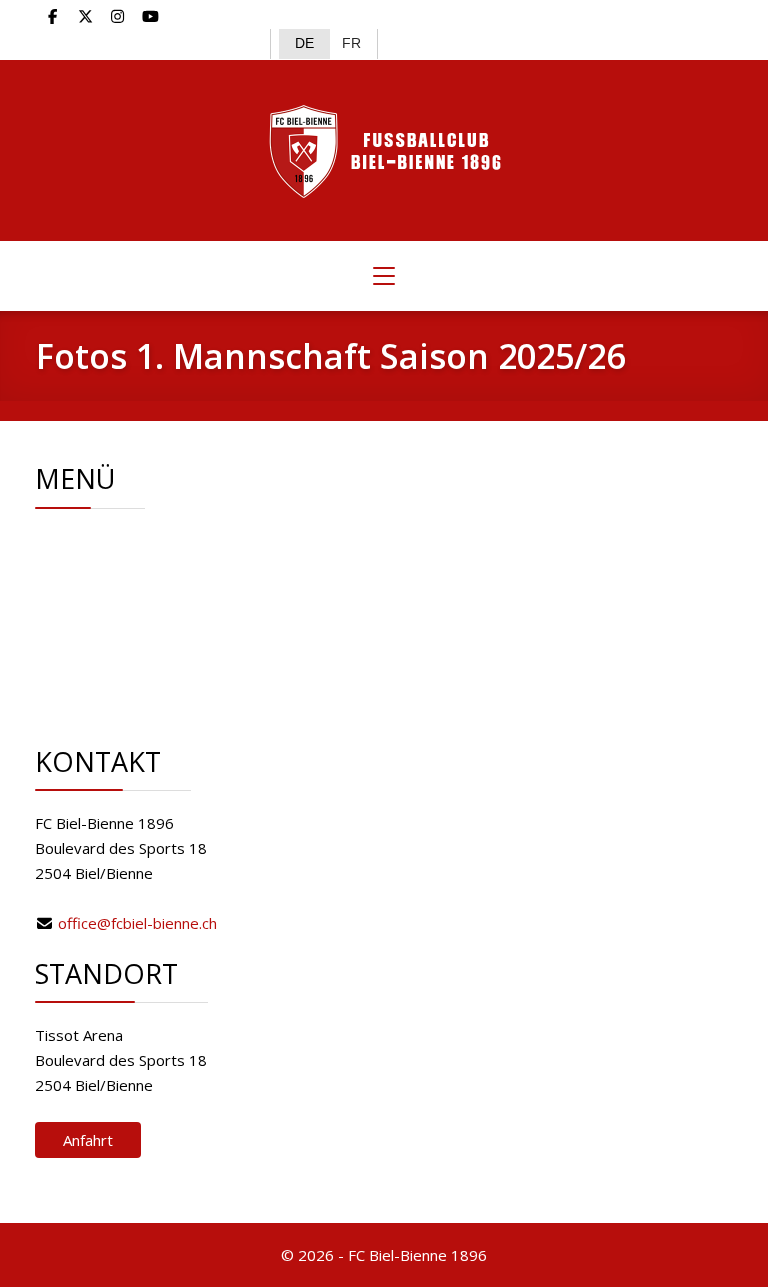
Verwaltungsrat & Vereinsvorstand (224, 566)
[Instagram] (118, 16)
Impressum (144, 666)
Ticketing (136, 616)
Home (126, 541)
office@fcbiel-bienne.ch (137, 923)
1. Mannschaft (152, 591)
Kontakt (132, 641)
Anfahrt (88, 1140)
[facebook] (52, 16)
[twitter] (85, 16)
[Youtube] (150, 16)
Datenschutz (148, 691)
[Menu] (384, 276)
